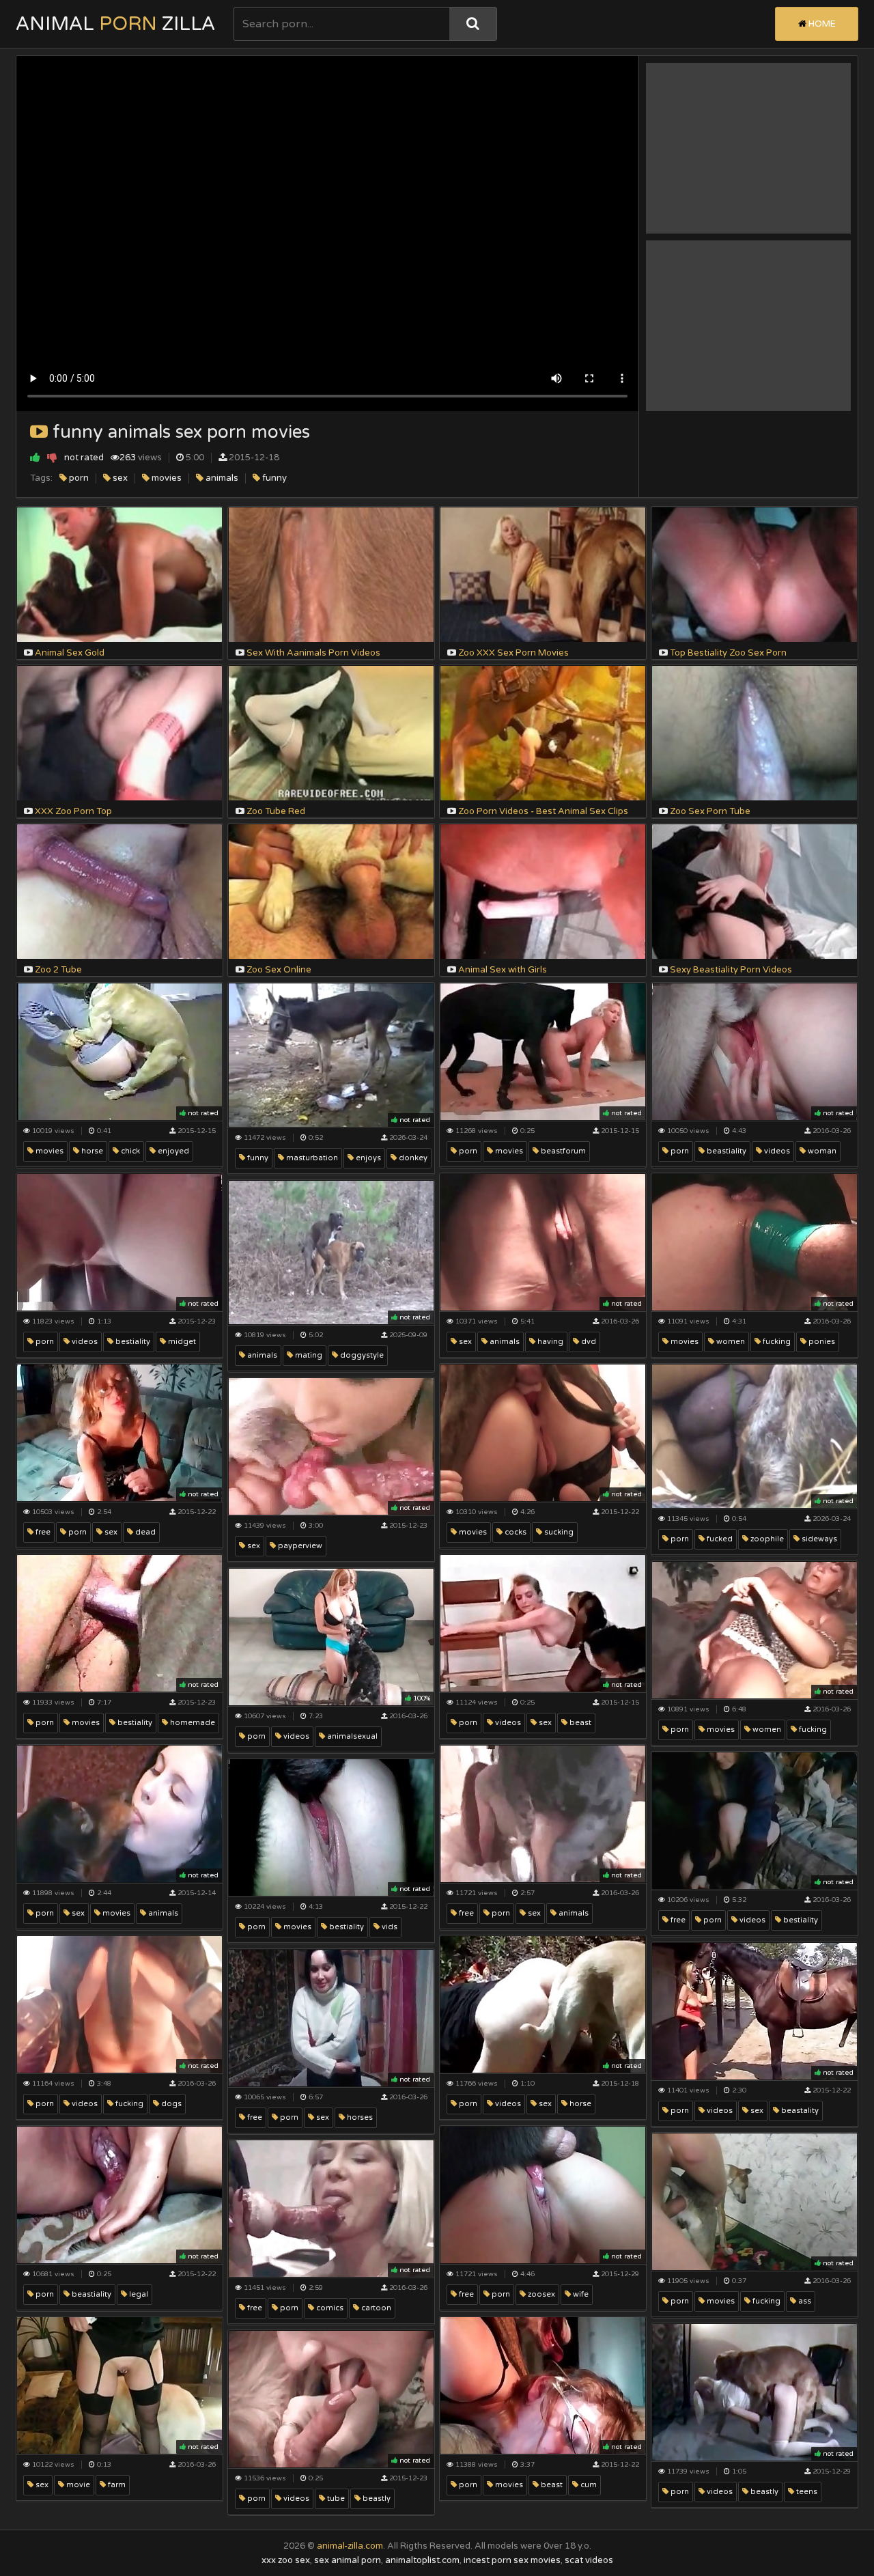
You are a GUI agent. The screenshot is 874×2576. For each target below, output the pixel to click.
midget (181, 1342)
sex (119, 478)
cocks (514, 1532)
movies (166, 478)
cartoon (375, 2308)
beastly (763, 2492)
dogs (170, 2104)
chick (129, 1151)
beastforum (562, 1151)
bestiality (132, 1342)
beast (579, 1723)
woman (821, 1151)
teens (806, 2492)
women (730, 1342)
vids (389, 1927)
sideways (818, 1539)
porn (78, 478)
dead (144, 1532)
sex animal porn (348, 2560)
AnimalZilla (115, 24)
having (549, 1342)
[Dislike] (52, 457)
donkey (412, 1158)
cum (588, 2485)
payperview (299, 1546)
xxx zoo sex (286, 2560)
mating (308, 1355)
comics (329, 2308)
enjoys (367, 1158)
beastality (799, 2111)
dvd (588, 1342)
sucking (558, 1532)
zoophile (766, 1539)
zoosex (540, 2294)
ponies (821, 1342)
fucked (719, 1539)
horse (91, 1151)
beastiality (725, 1151)
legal (138, 2294)
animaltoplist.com (422, 2560)
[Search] (473, 24)
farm (116, 2485)
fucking (776, 1342)
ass (804, 2301)
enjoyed (172, 1151)
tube (335, 2498)
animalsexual (351, 1736)
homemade (192, 1723)
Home (821, 24)
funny (273, 478)
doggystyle (361, 1355)
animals (221, 478)
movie (77, 2485)
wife (580, 2294)
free (42, 1532)
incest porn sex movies (512, 2560)
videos (776, 1151)
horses (359, 2117)
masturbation (311, 1158)
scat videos (589, 2560)
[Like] (35, 457)
